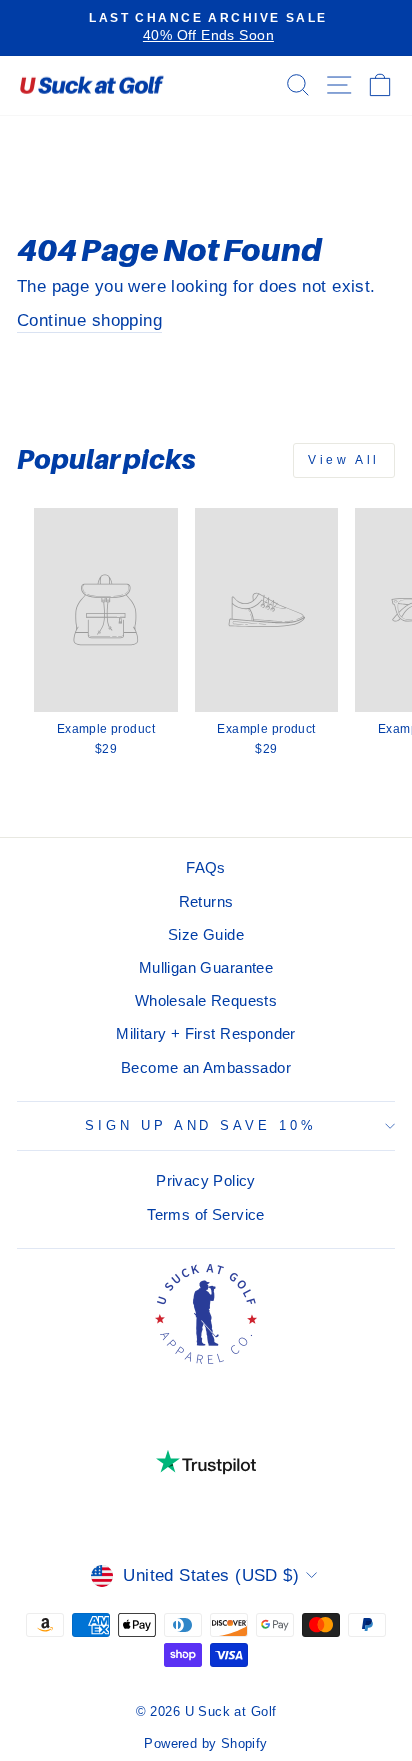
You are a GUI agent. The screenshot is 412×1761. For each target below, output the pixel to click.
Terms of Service (206, 1214)
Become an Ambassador (206, 1067)
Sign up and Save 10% (201, 1125)
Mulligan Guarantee (206, 967)
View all (344, 460)
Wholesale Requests (206, 1000)
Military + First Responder (206, 1033)
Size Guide (206, 934)
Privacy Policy (206, 1180)
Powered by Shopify (205, 1744)
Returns (206, 901)
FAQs (206, 867)
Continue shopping (89, 320)
